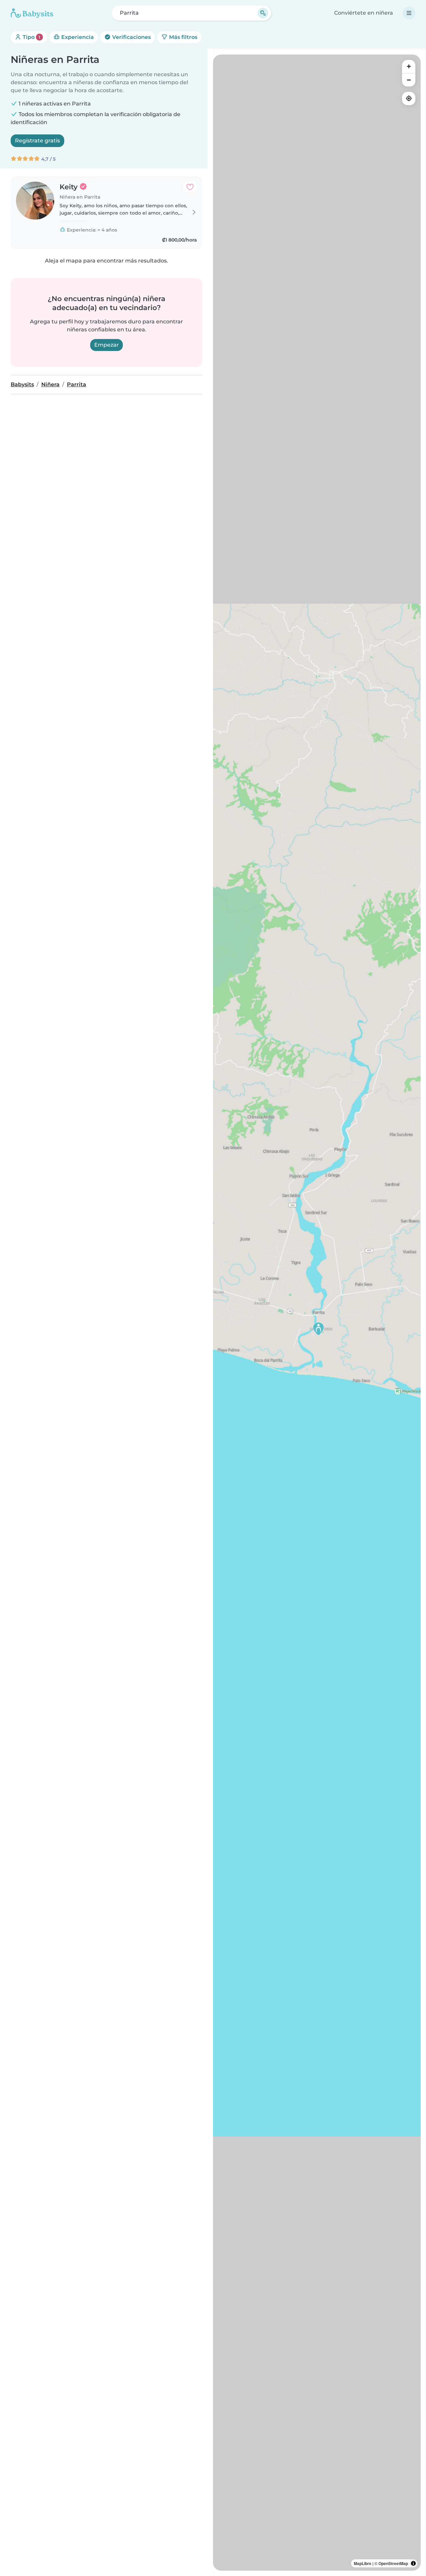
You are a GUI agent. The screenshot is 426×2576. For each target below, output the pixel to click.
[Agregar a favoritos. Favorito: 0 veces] (190, 187)
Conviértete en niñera (364, 13)
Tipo (31, 37)
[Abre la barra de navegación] (409, 13)
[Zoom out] (409, 80)
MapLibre (363, 2563)
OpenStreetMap (393, 2563)
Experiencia (77, 37)
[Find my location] (409, 98)
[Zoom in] (409, 67)
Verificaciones (131, 37)
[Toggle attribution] (413, 2563)
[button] (319, 1329)
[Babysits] (32, 13)
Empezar (106, 345)
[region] (317, 1313)
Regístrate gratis (37, 141)
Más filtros (183, 37)
